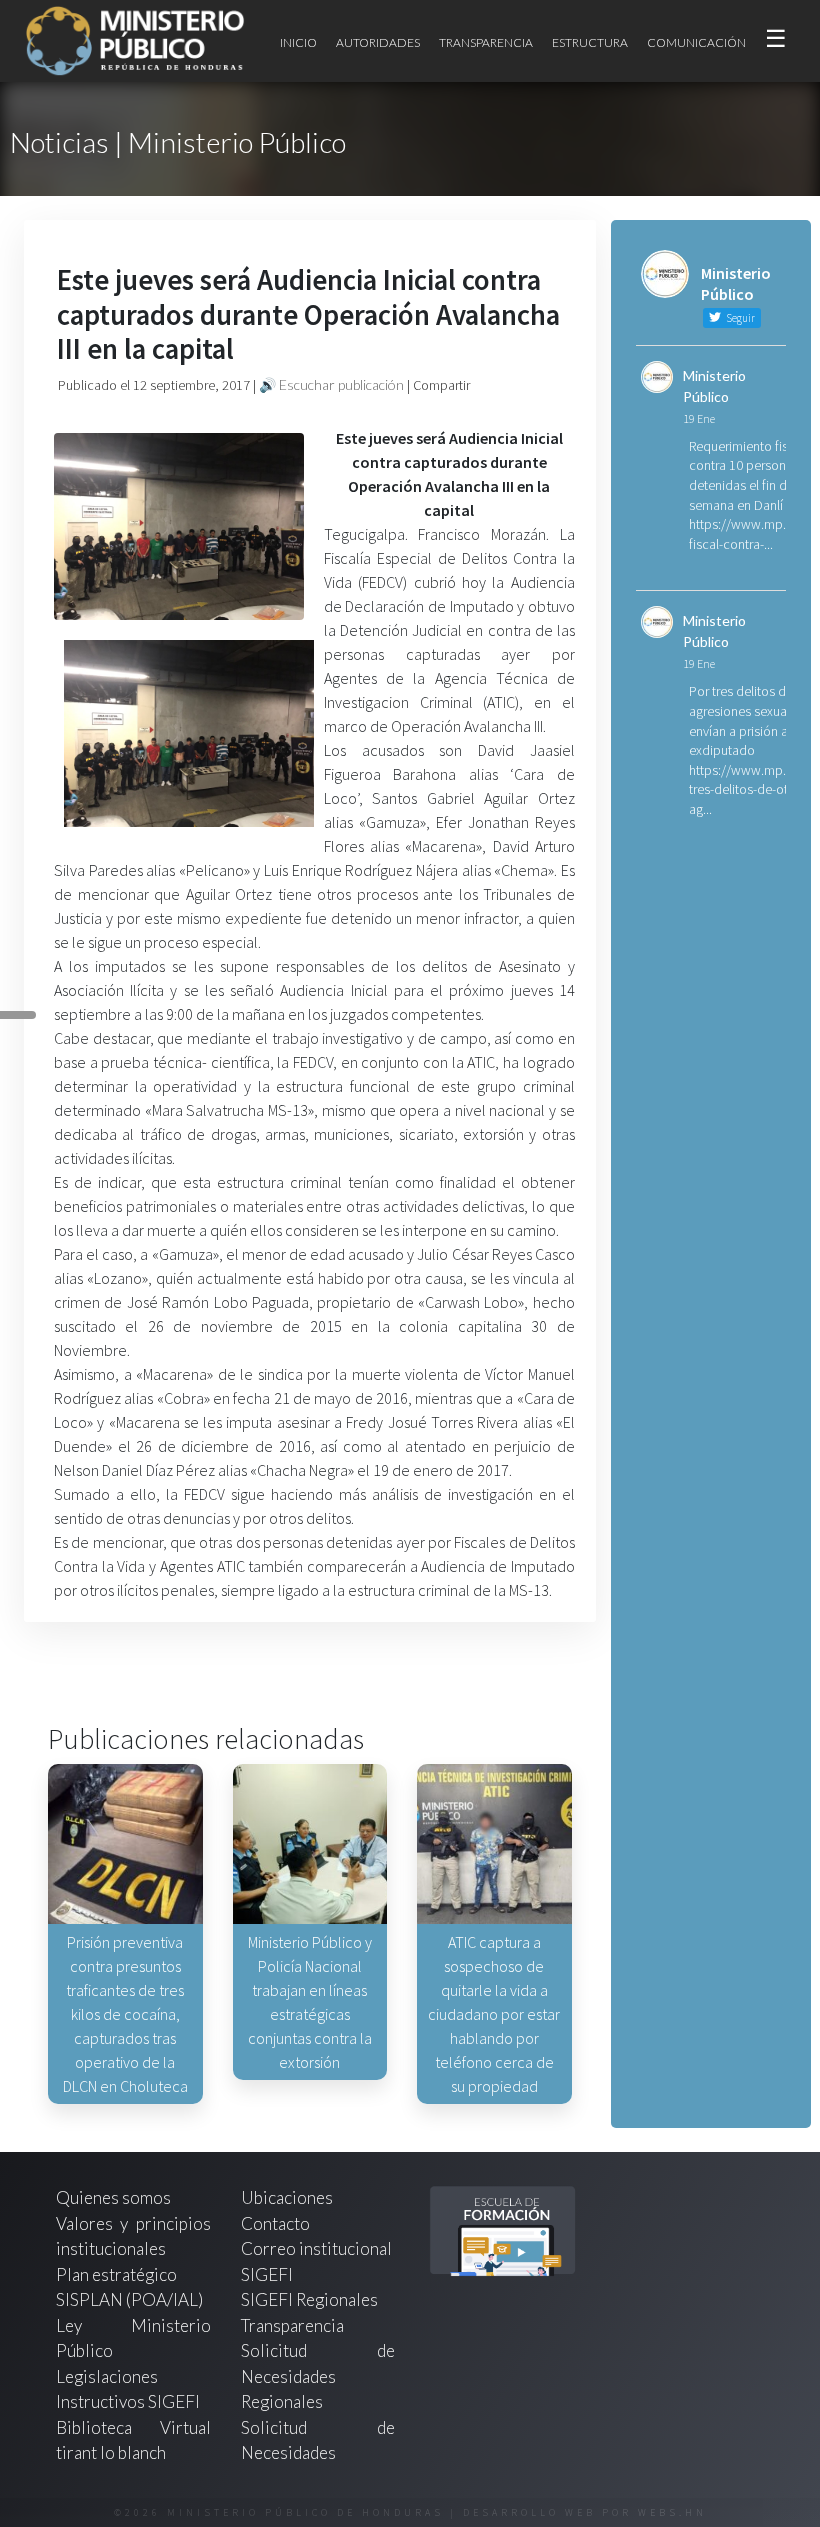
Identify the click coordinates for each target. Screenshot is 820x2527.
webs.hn (672, 2512)
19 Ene (699, 418)
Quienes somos (113, 2197)
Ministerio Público (714, 386)
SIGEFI (267, 2274)
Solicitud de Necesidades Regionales (318, 2376)
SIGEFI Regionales (309, 2299)
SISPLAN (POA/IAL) (129, 2299)
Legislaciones (107, 2376)
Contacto (275, 2223)
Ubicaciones (287, 2197)
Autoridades (378, 42)
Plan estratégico (118, 2274)
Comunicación (696, 42)
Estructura (590, 42)
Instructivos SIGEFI (128, 2401)
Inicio (298, 42)
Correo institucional (316, 2248)
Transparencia (486, 42)
